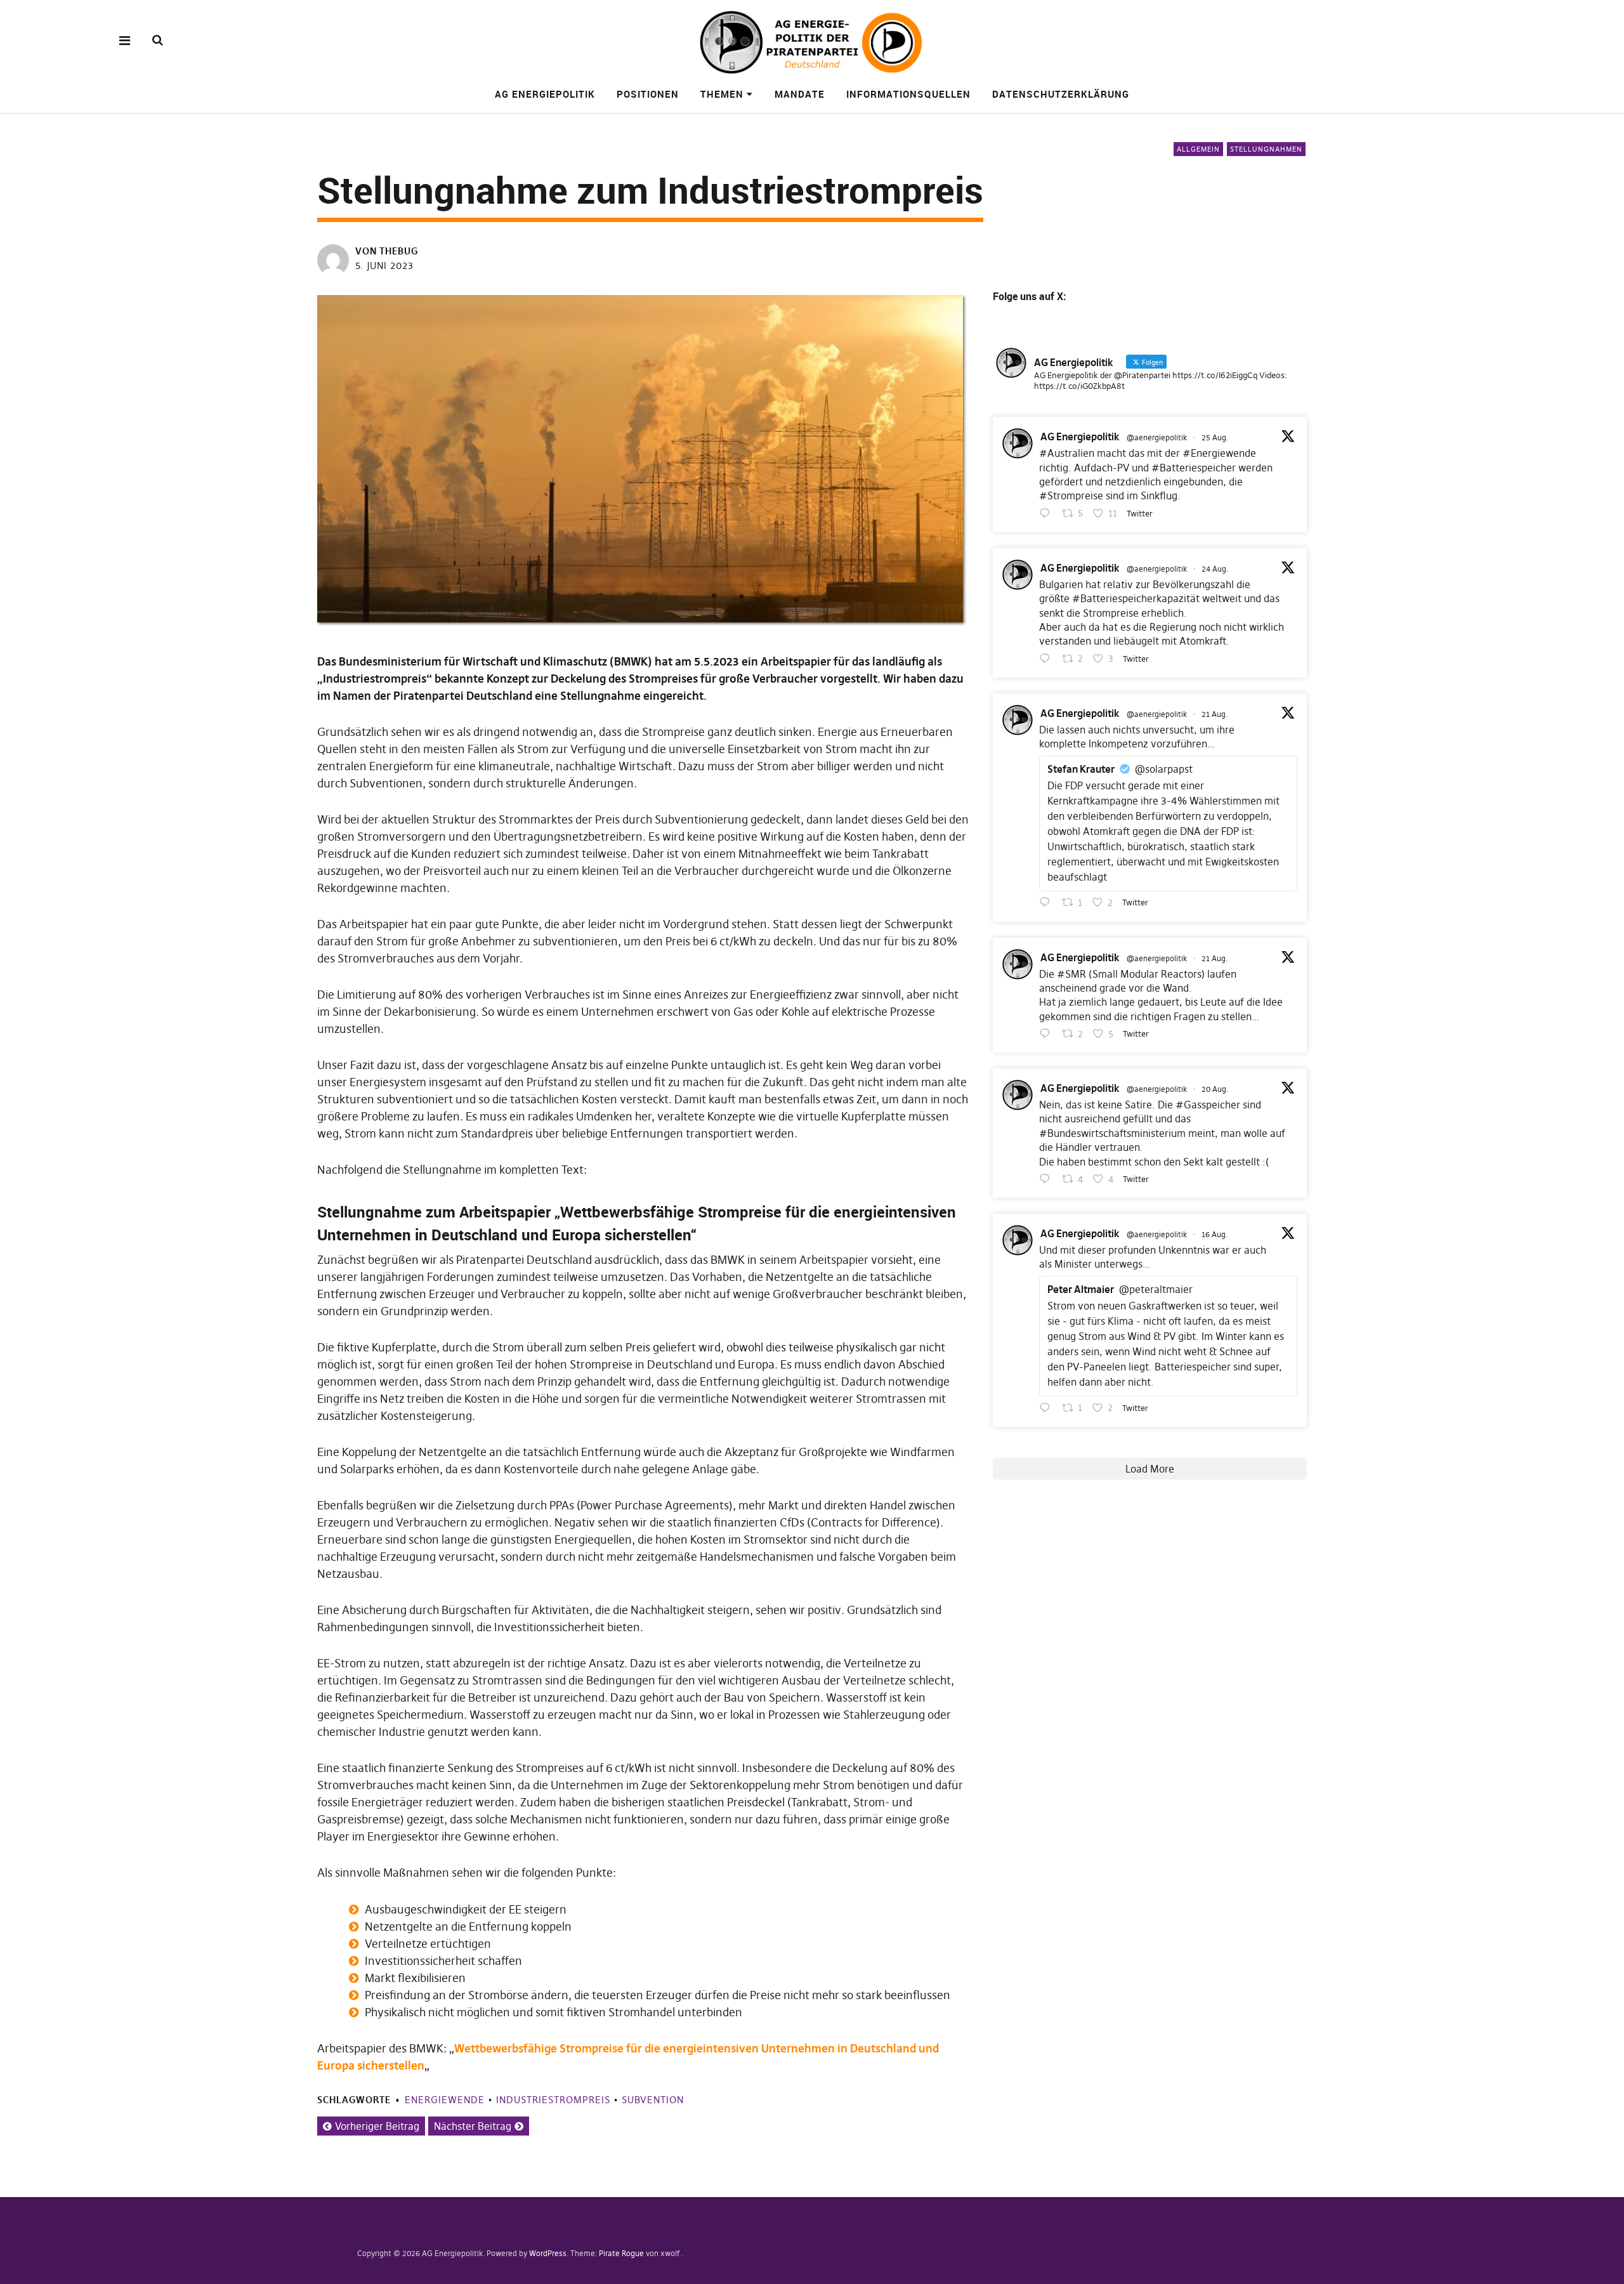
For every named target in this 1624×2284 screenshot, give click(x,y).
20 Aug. (1215, 1089)
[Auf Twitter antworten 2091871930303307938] (1048, 659)
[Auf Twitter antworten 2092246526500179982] (1048, 514)
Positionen (648, 94)
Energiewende (445, 2100)
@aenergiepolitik (1157, 437)
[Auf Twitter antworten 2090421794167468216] (1048, 1179)
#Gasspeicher (1208, 1105)
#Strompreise (1071, 496)
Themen (722, 94)
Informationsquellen (908, 94)
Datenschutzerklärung (1061, 94)
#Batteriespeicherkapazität (1136, 598)
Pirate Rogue (621, 2253)
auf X (1051, 296)
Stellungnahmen (1266, 149)
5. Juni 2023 (384, 266)
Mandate (800, 94)
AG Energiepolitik (545, 94)
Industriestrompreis (553, 2100)
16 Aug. (1215, 1234)
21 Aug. (1215, 714)
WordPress (548, 2253)
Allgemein (1198, 149)
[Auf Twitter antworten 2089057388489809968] (1048, 1408)
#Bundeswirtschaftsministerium (1112, 1133)
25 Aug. (1215, 437)
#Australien (1067, 453)
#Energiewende (1219, 453)
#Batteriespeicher (1194, 468)
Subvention (653, 2100)
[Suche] (158, 40)
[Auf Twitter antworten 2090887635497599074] (1048, 903)
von (387, 251)
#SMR (1071, 974)
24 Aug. (1215, 569)
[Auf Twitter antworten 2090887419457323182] (1048, 1034)
